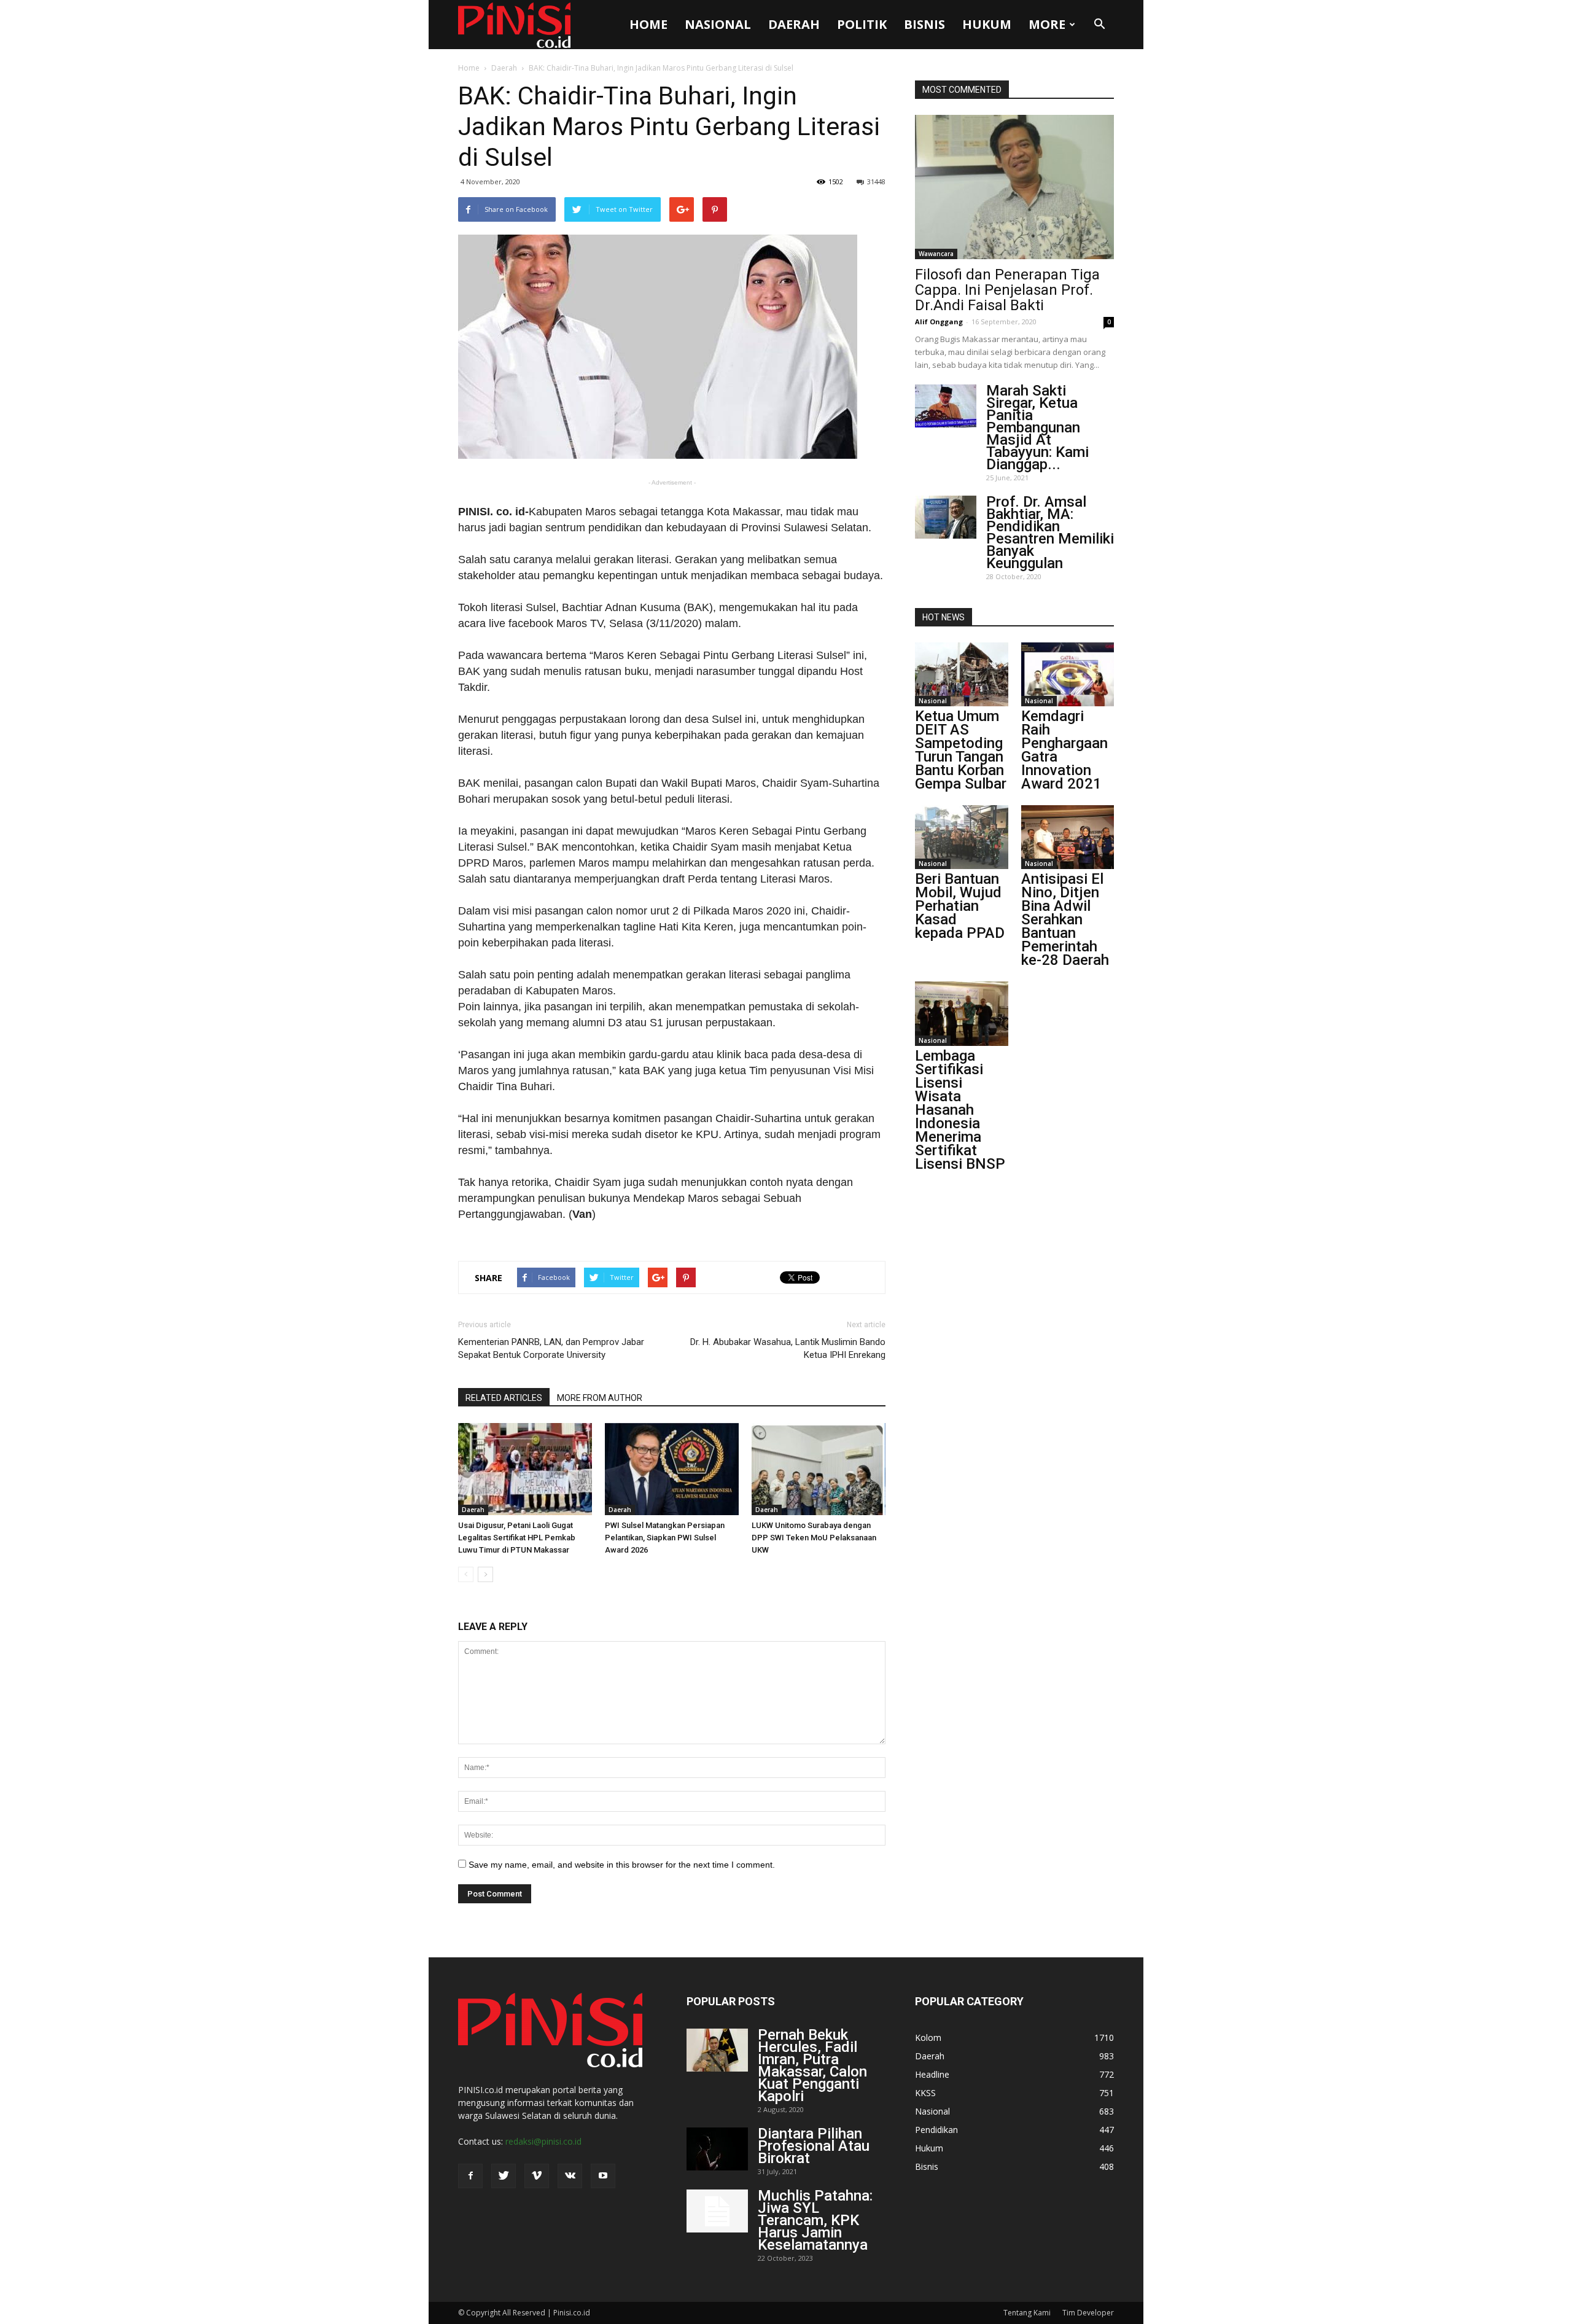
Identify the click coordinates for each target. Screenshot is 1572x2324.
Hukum (987, 24)
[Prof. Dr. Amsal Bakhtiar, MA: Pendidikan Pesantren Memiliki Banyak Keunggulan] (946, 517)
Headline (932, 2074)
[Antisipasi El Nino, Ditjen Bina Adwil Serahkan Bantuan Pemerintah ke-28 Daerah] (1068, 837)
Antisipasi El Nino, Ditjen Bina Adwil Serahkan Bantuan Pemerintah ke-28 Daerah (1065, 919)
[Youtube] (603, 2176)
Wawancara (936, 254)
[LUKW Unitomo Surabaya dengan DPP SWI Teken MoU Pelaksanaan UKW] (819, 1469)
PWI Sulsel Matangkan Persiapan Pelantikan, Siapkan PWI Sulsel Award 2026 (665, 1538)
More (1047, 24)
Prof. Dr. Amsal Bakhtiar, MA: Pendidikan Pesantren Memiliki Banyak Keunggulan (1050, 532)
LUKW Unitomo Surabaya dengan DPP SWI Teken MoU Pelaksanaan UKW (814, 1538)
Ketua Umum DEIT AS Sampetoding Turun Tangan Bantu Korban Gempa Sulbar (961, 750)
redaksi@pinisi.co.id (543, 2141)
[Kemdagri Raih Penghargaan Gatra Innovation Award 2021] (1068, 674)
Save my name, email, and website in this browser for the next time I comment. (622, 1865)
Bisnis (924, 24)
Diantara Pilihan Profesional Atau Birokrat (814, 2146)
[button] (1099, 25)
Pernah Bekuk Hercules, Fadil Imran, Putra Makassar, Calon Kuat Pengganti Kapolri (812, 2065)
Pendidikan (936, 2130)
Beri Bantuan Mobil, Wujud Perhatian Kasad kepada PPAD (960, 906)
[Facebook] (470, 2176)
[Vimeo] (537, 2176)
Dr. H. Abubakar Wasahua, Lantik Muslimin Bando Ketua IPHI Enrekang (788, 1348)
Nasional (718, 24)
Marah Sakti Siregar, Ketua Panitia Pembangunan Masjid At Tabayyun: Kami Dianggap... (1037, 427)
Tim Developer (1088, 2313)
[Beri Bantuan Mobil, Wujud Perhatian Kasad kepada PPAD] (962, 837)
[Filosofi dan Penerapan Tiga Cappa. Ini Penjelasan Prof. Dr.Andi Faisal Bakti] (1014, 187)
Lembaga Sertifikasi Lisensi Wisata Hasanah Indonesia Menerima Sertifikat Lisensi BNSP (960, 1110)
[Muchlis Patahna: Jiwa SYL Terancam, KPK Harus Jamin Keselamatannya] (717, 2211)
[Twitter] (504, 2176)
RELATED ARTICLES (504, 1398)
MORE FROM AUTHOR (600, 1398)
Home (648, 24)
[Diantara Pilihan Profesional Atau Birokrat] (717, 2149)
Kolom (928, 2037)
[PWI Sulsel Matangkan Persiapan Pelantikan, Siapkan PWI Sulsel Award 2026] (672, 1469)
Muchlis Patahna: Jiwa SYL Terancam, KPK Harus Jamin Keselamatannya (815, 2220)
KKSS (925, 2093)
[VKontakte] (570, 2176)
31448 (876, 181)
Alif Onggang (939, 322)
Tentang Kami (1027, 2313)
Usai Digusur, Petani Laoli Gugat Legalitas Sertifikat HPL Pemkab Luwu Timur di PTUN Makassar (517, 1538)
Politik (862, 24)
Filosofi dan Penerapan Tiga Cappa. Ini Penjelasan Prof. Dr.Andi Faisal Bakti (1007, 290)
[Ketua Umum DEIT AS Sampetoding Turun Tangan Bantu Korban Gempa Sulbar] (962, 674)
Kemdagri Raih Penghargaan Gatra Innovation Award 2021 (1064, 750)
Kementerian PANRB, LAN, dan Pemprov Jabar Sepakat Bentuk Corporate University (551, 1348)
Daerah (794, 24)
